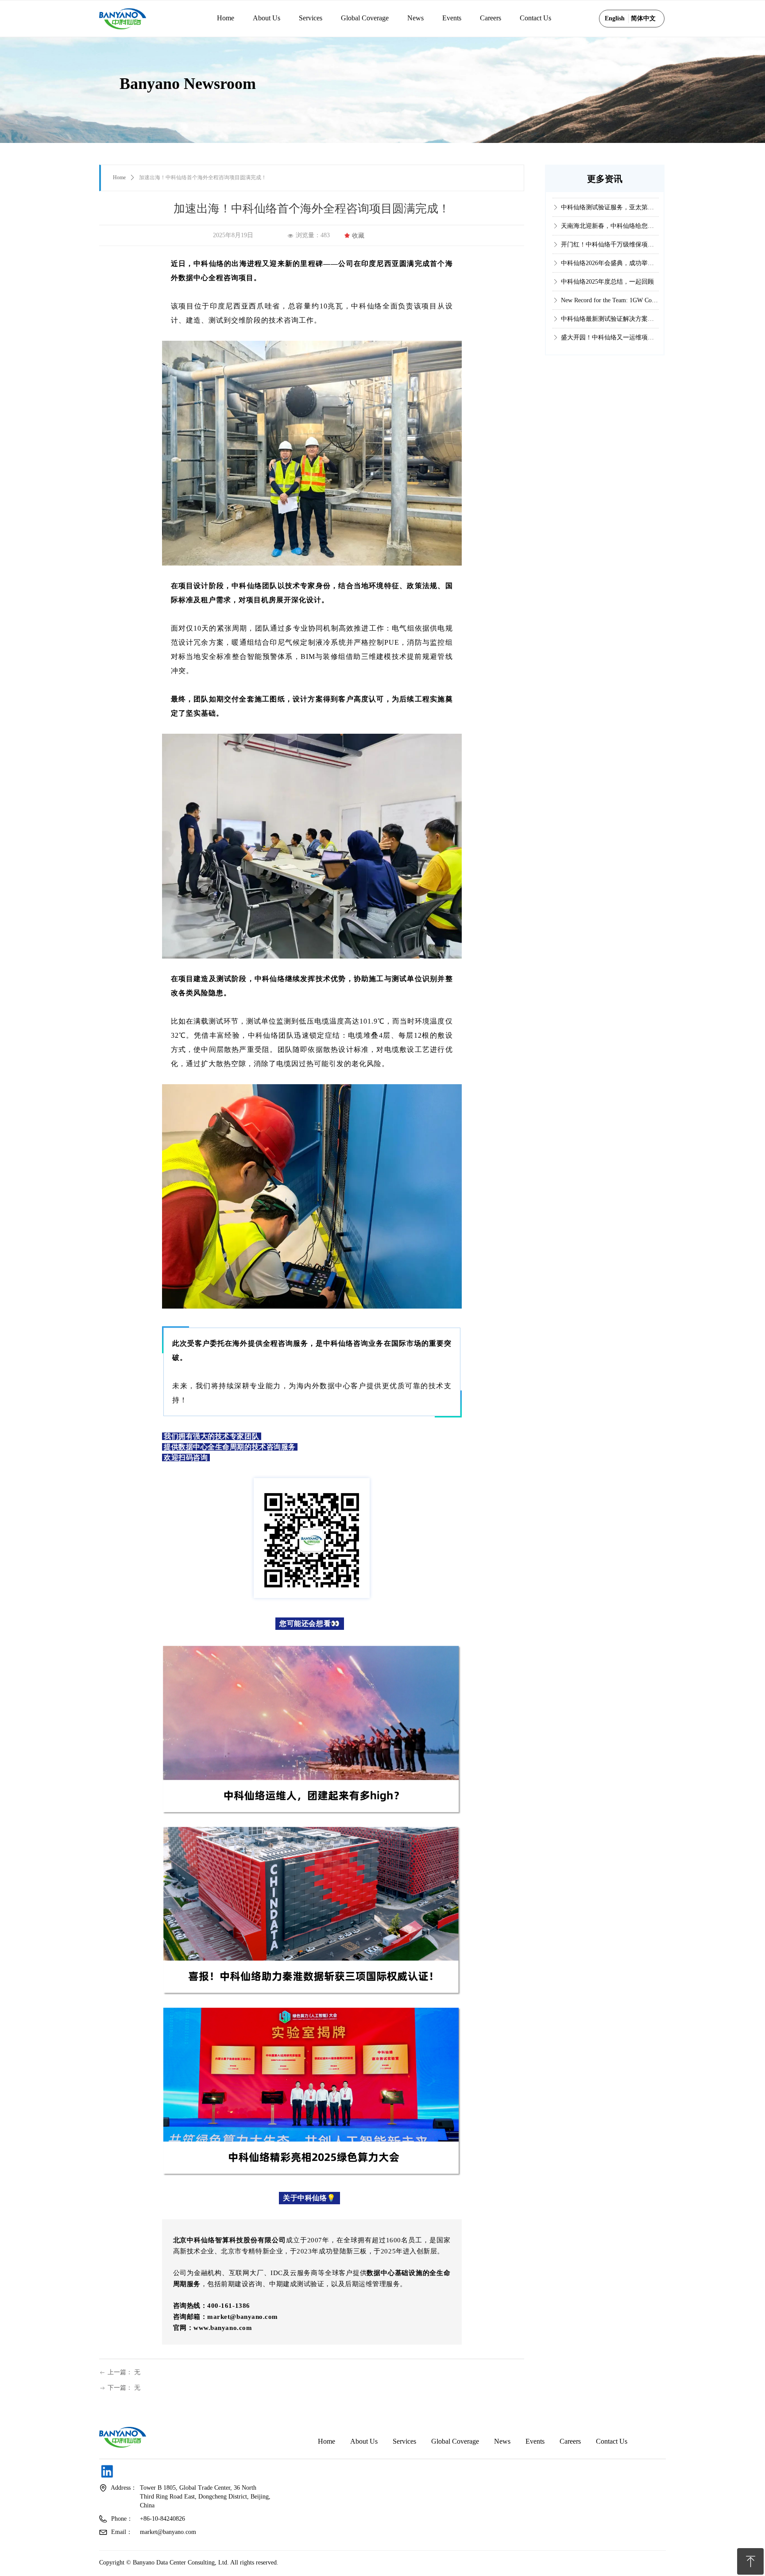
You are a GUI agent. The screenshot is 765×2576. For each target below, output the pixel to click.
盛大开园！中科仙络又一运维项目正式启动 (610, 261)
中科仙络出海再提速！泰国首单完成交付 (610, 279)
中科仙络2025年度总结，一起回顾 (607, 205)
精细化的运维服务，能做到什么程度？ (610, 317)
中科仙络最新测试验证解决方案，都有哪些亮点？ (610, 242)
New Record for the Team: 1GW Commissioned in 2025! (610, 224)
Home (119, 177)
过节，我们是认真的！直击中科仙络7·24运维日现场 (610, 335)
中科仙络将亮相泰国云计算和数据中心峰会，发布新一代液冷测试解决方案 (610, 298)
